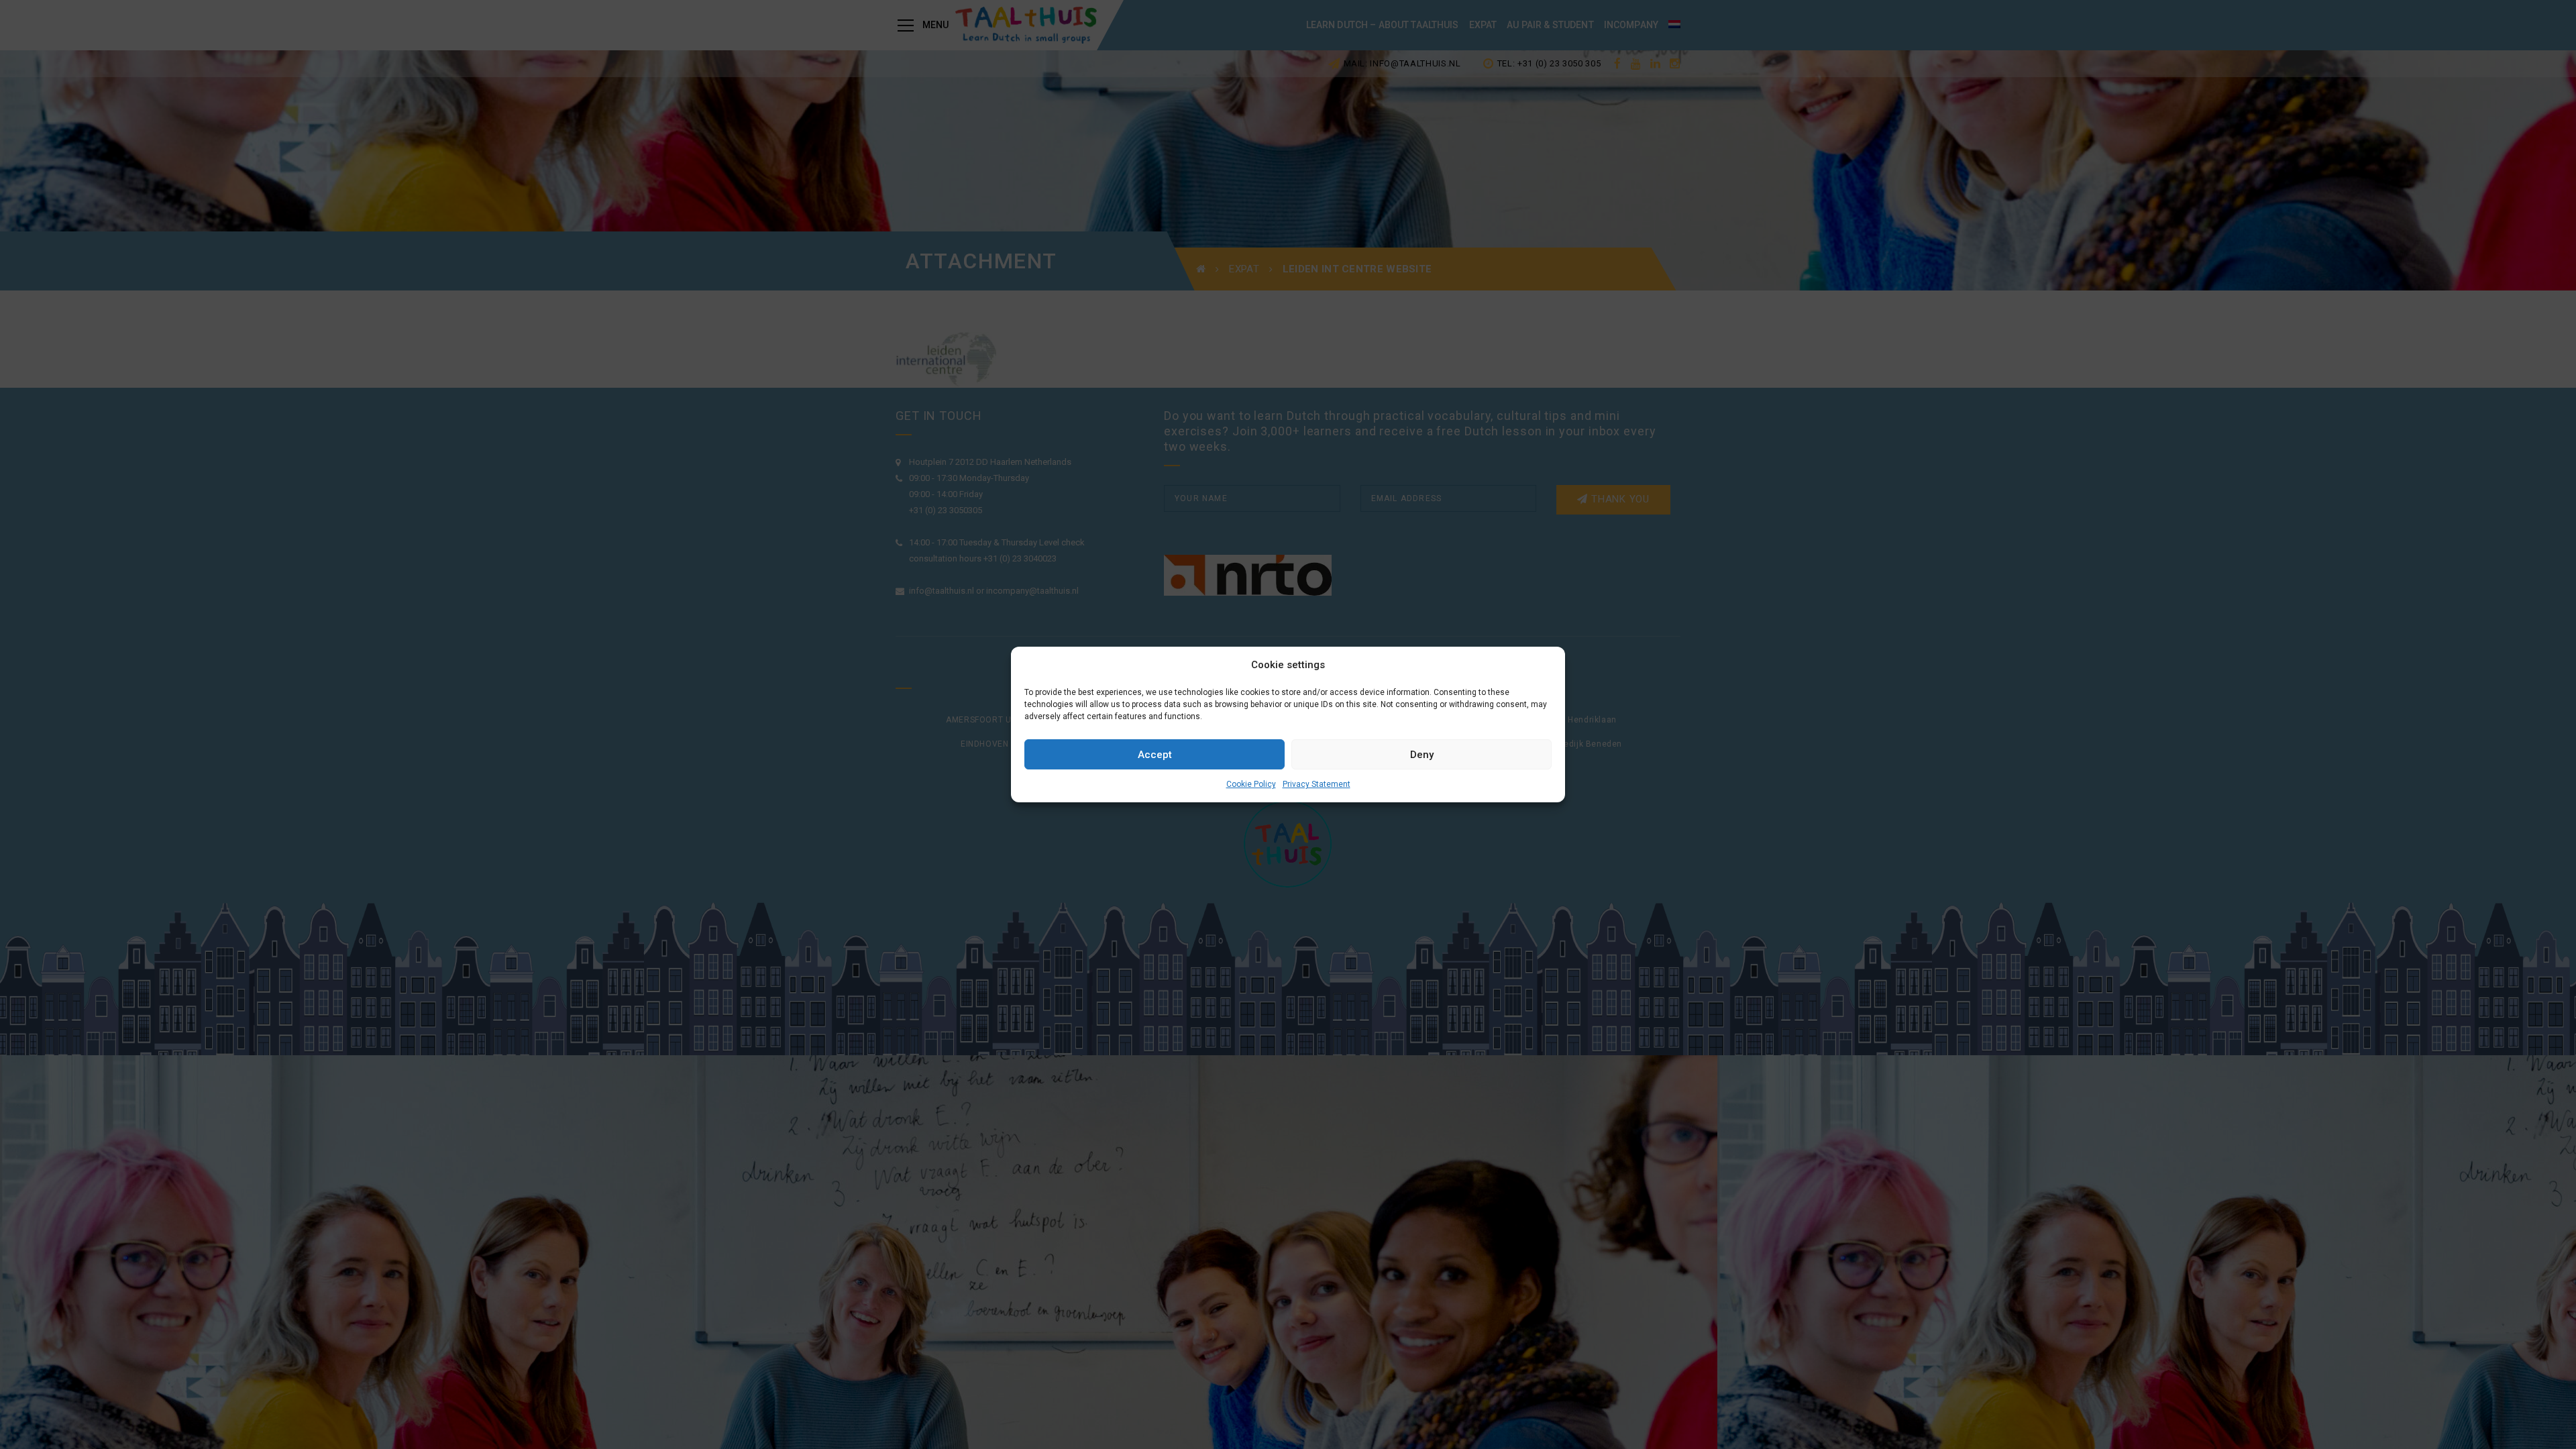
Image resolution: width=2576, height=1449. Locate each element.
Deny (1422, 755)
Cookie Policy (1251, 784)
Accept (1155, 755)
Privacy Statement (1317, 784)
